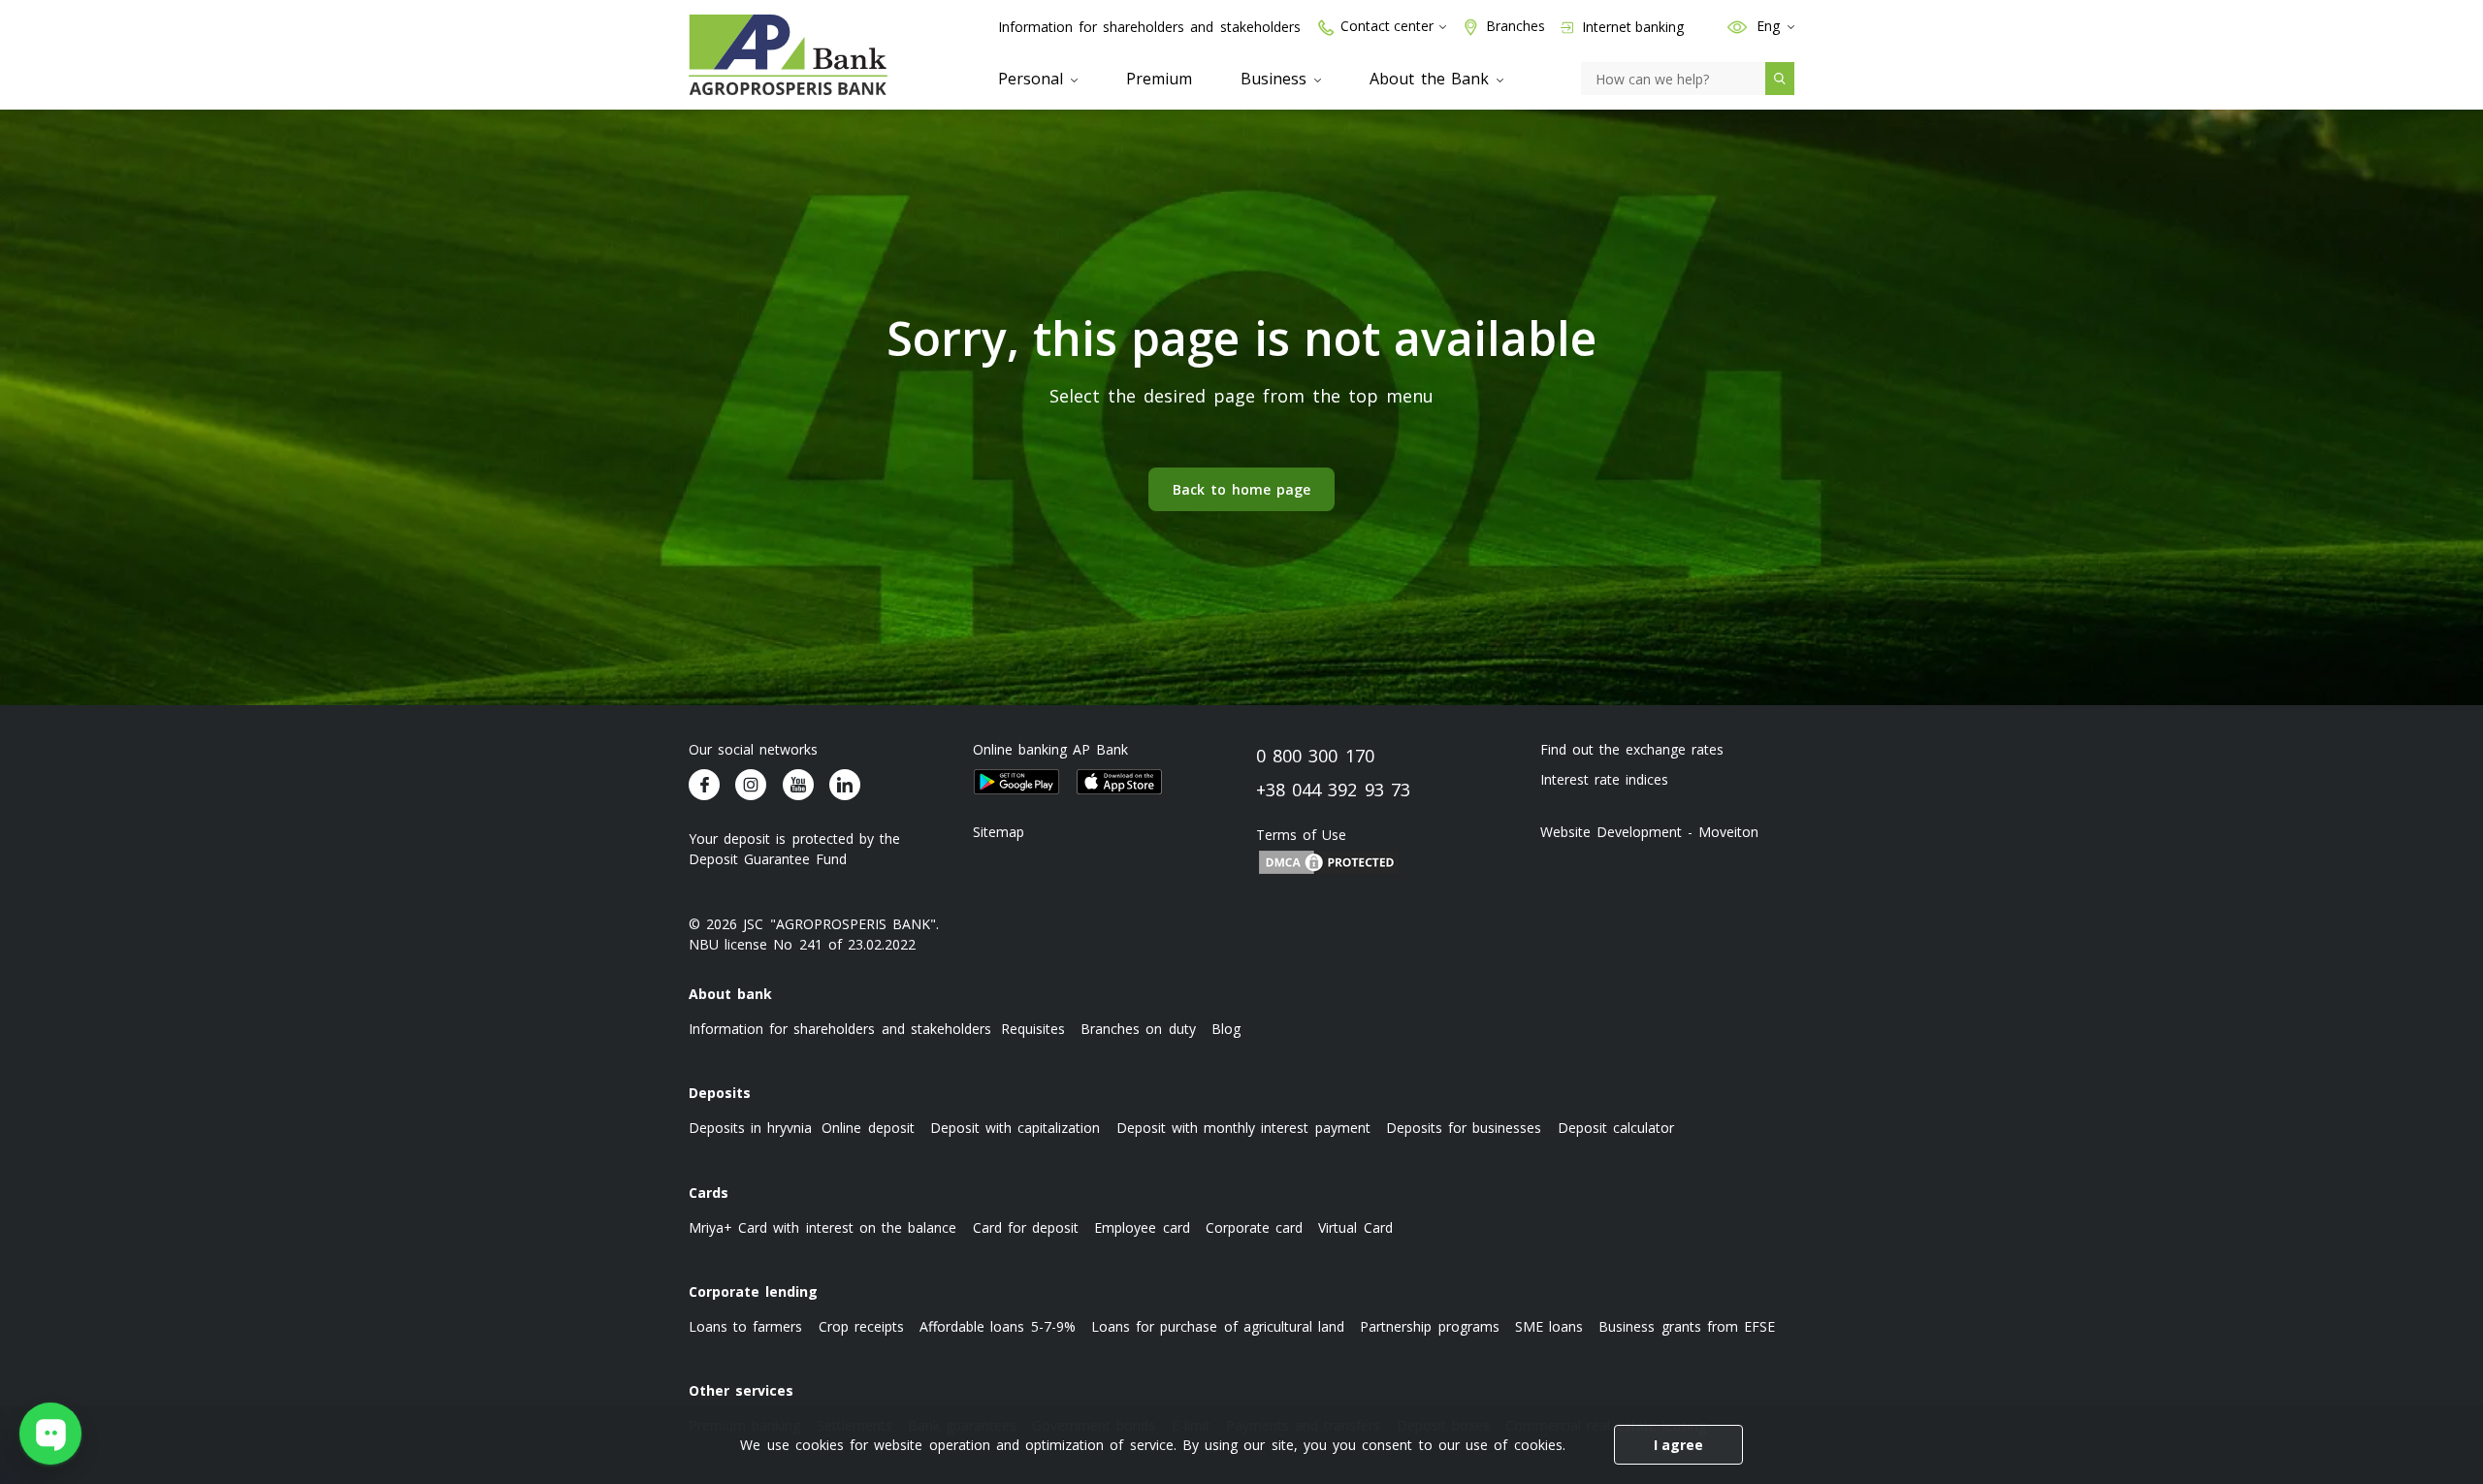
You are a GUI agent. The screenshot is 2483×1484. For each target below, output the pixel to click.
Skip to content (29, 147)
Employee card (1142, 1227)
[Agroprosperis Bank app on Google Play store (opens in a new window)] (1016, 782)
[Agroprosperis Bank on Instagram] (751, 785)
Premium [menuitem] (1159, 79)
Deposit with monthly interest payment (1243, 1128)
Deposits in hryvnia (750, 1128)
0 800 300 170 (1315, 756)
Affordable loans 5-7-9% (997, 1326)
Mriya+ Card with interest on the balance (822, 1227)
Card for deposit (1026, 1227)
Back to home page (1242, 489)
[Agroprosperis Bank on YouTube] (798, 785)
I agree (1678, 1445)
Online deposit (868, 1128)
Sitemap (999, 832)
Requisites (1033, 1029)
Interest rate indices (1604, 779)
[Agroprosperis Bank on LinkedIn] (845, 785)
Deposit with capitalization (1015, 1128)
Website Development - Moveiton (1650, 832)
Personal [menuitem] (1033, 79)
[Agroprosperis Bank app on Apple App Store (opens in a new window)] (1119, 782)
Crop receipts (861, 1326)
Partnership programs (1429, 1326)
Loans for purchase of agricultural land (1218, 1326)
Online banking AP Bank (1051, 749)
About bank (730, 994)
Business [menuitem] (1276, 79)
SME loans (1549, 1326)
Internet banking (1631, 27)
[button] (1737, 26)
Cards (709, 1193)
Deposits (720, 1093)
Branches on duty (1138, 1029)
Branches (1516, 26)
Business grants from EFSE (1687, 1326)
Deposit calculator (1616, 1128)
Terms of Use (1301, 835)
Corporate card (1254, 1227)
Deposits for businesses (1464, 1128)
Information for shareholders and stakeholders (1149, 27)
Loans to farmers (745, 1326)
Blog (1226, 1029)
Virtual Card (1355, 1227)
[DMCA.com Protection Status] (1329, 861)
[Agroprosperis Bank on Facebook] (704, 785)
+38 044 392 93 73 (1333, 790)
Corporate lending (753, 1291)
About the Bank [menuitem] (1432, 79)
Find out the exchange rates (1632, 749)
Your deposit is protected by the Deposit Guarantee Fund (794, 849)
